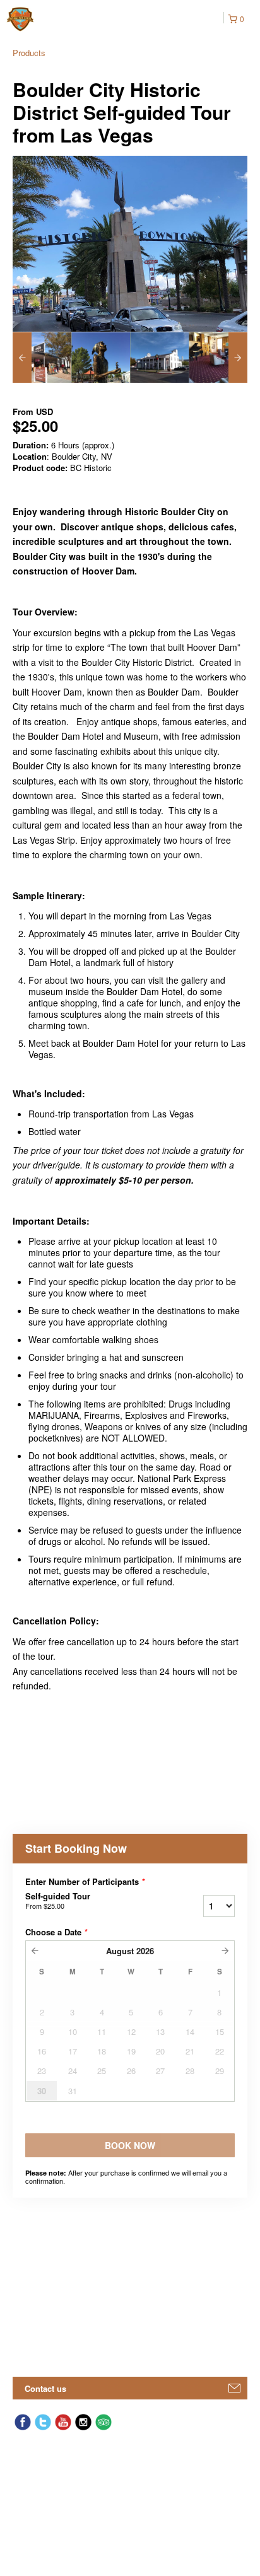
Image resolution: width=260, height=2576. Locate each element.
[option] (42, 358)
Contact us (45, 2388)
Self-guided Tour (58, 1901)
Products (29, 53)
